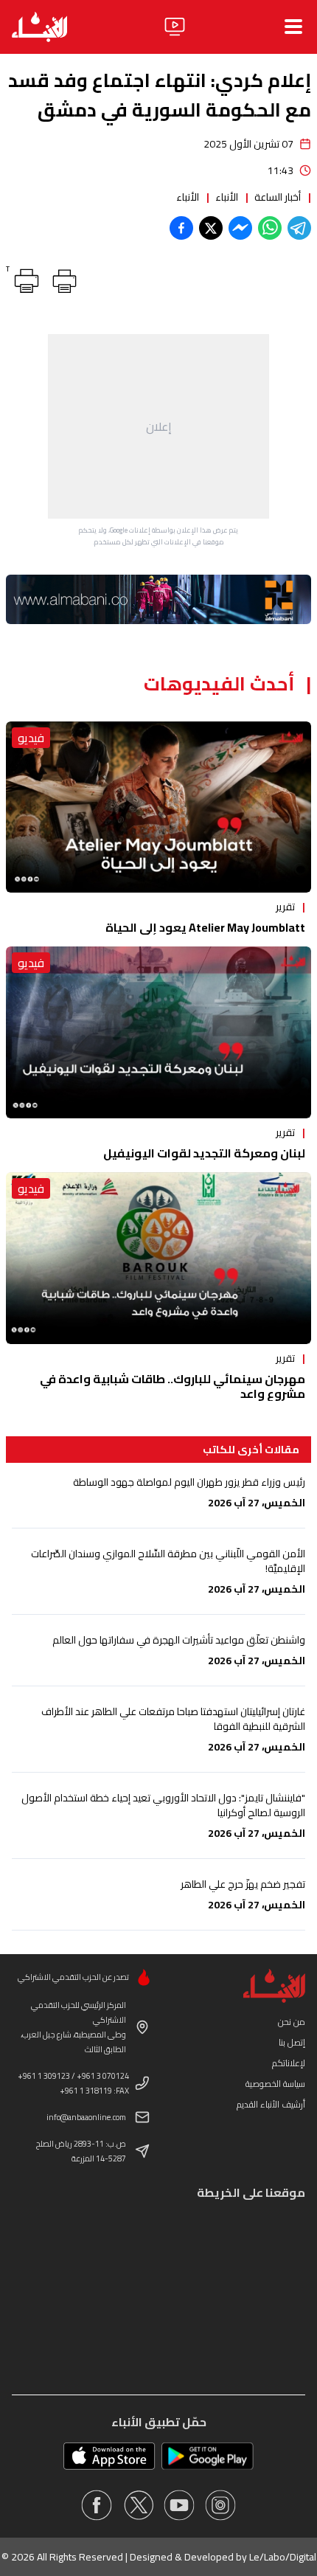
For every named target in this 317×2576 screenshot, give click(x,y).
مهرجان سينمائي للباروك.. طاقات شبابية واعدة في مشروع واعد (173, 1386)
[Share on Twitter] (211, 228)
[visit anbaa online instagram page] (220, 2505)
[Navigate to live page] (175, 27)
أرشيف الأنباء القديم (271, 2104)
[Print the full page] (62, 278)
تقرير (285, 907)
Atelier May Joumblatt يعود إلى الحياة (205, 927)
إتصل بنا (292, 2042)
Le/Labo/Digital (283, 2557)
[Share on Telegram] (299, 228)
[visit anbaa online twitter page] (138, 2505)
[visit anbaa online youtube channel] (179, 2505)
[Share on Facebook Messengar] (240, 228)
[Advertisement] (158, 426)
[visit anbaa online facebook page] (97, 2505)
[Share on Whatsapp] (270, 228)
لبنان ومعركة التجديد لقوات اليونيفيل (204, 1153)
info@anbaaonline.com (86, 2117)
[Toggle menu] (293, 27)
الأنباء (227, 197)
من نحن (292, 2022)
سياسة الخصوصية (275, 2084)
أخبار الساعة (278, 197)
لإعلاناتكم (289, 2063)
